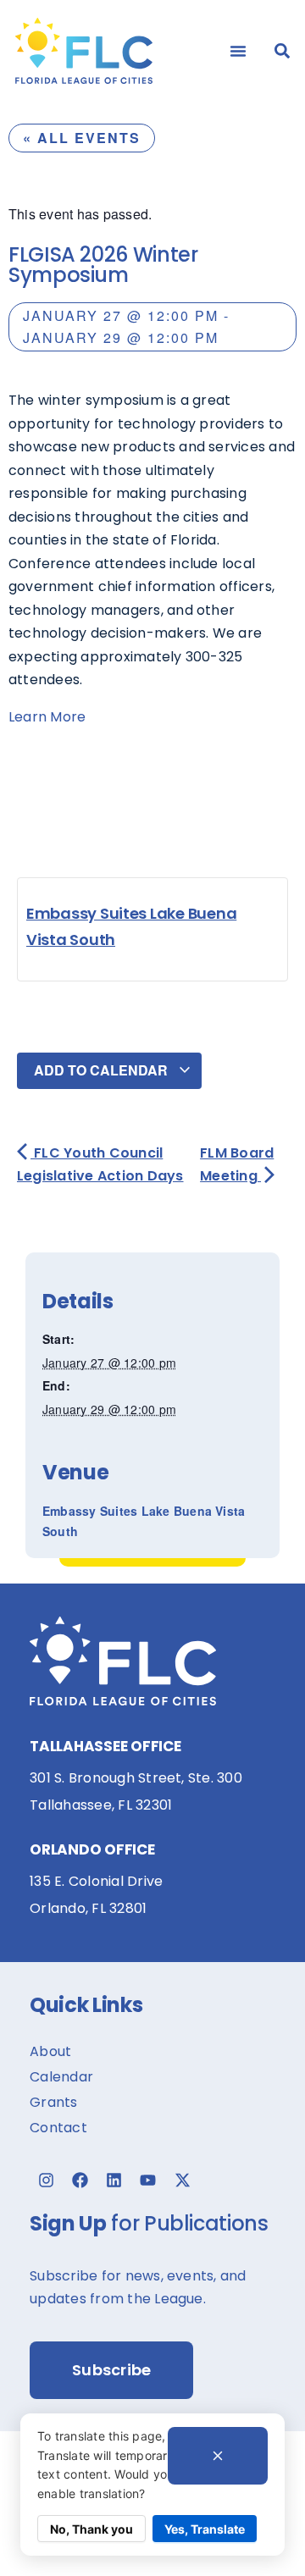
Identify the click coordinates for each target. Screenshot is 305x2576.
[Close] (218, 2456)
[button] (238, 51)
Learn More (47, 717)
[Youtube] (148, 2181)
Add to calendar (103, 1070)
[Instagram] (46, 2181)
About (50, 2051)
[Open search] (282, 51)
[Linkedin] (114, 2181)
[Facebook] (80, 2181)
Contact (58, 2128)
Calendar (61, 2077)
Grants (53, 2102)
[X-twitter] (182, 2181)
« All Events (82, 138)
